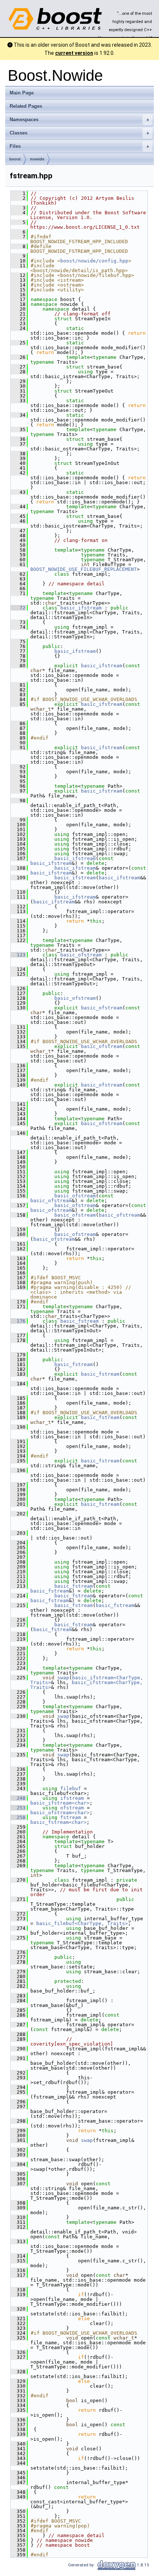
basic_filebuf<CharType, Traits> (82, 1923)
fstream (71, 1817)
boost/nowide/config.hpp (94, 261)
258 (18, 1817)
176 (18, 1321)
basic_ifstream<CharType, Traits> (88, 1685)
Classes (79, 133)
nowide (37, 159)
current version (74, 53)
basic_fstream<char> (58, 1822)
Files (79, 146)
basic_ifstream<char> (60, 1803)
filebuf (71, 1788)
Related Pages (26, 106)
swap (63, 1678)
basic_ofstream (81, 955)
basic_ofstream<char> (60, 1813)
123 (18, 955)
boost (15, 159)
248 (18, 1798)
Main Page (22, 93)
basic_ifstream (81, 608)
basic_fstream (79, 1321)
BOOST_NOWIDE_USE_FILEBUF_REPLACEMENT (84, 569)
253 (18, 1808)
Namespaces (79, 120)
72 (18, 608)
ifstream (72, 1798)
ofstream (72, 1808)
